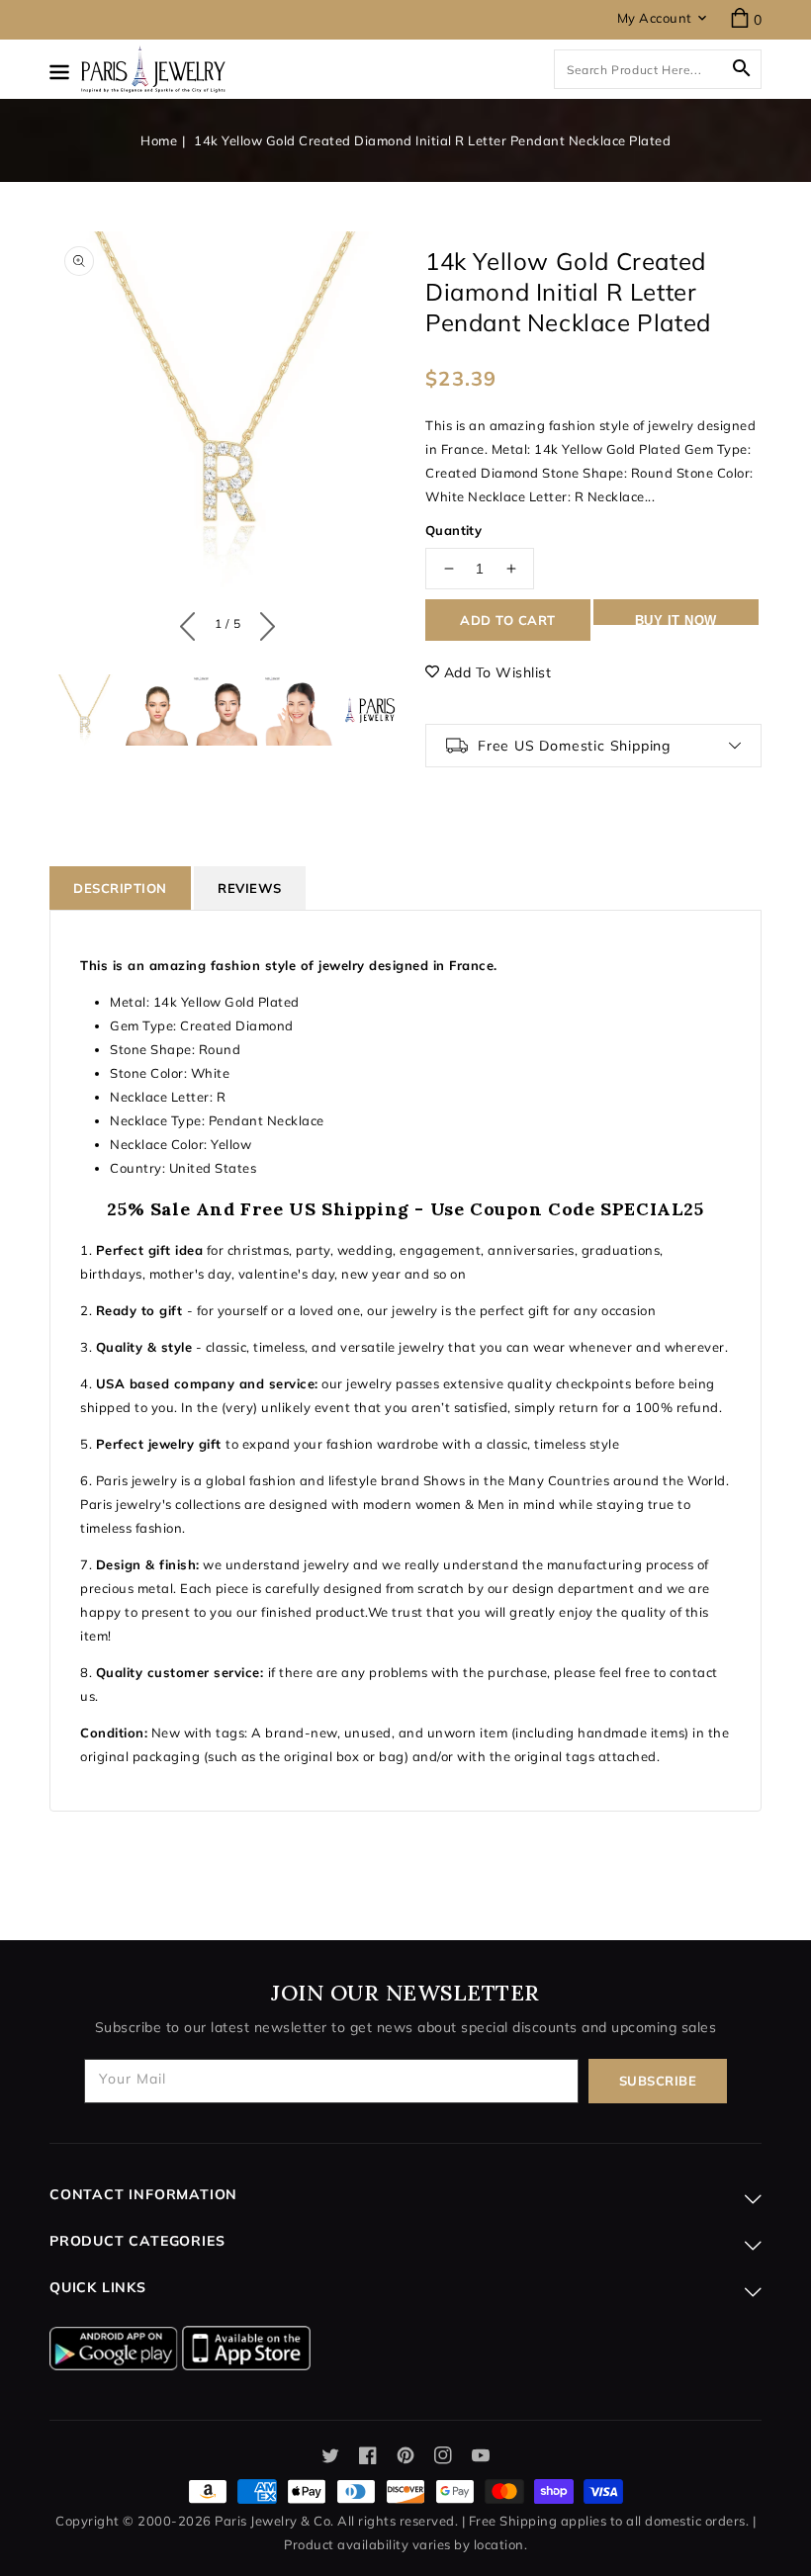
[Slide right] (263, 622)
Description (120, 888)
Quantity (453, 530)
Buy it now (676, 619)
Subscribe (658, 2081)
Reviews (250, 888)
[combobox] (658, 69)
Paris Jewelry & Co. (274, 2521)
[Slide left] (192, 622)
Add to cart (508, 620)
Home (159, 140)
